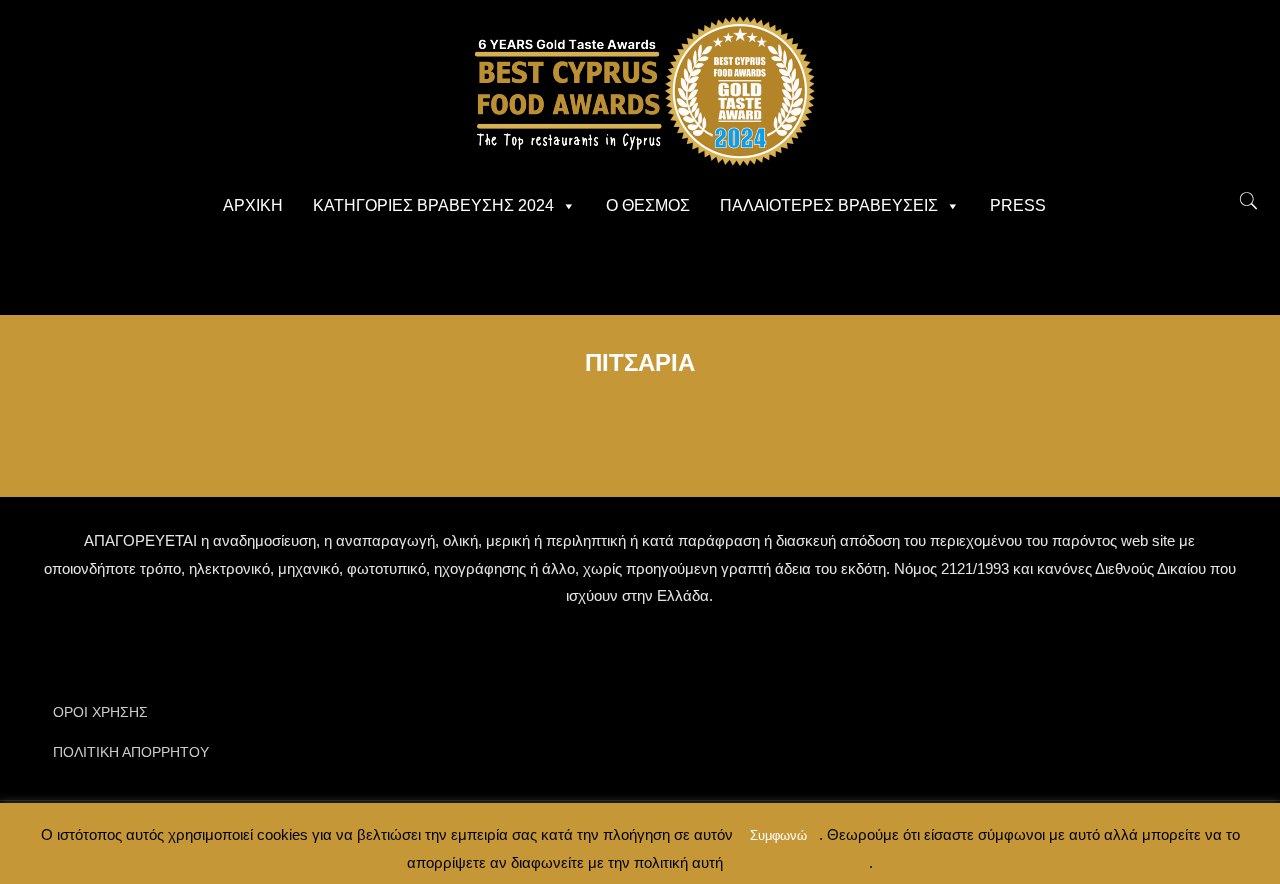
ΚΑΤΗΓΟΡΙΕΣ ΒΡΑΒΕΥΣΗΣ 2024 (433, 205)
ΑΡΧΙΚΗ (253, 205)
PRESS (1018, 205)
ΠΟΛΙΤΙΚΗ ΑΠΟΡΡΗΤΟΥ (131, 752)
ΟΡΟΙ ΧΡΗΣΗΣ (100, 712)
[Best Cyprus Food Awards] (640, 90)
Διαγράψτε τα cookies (796, 862)
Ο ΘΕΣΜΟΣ (648, 205)
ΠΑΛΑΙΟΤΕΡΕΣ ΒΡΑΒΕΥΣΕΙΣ (829, 205)
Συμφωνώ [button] (778, 835)
